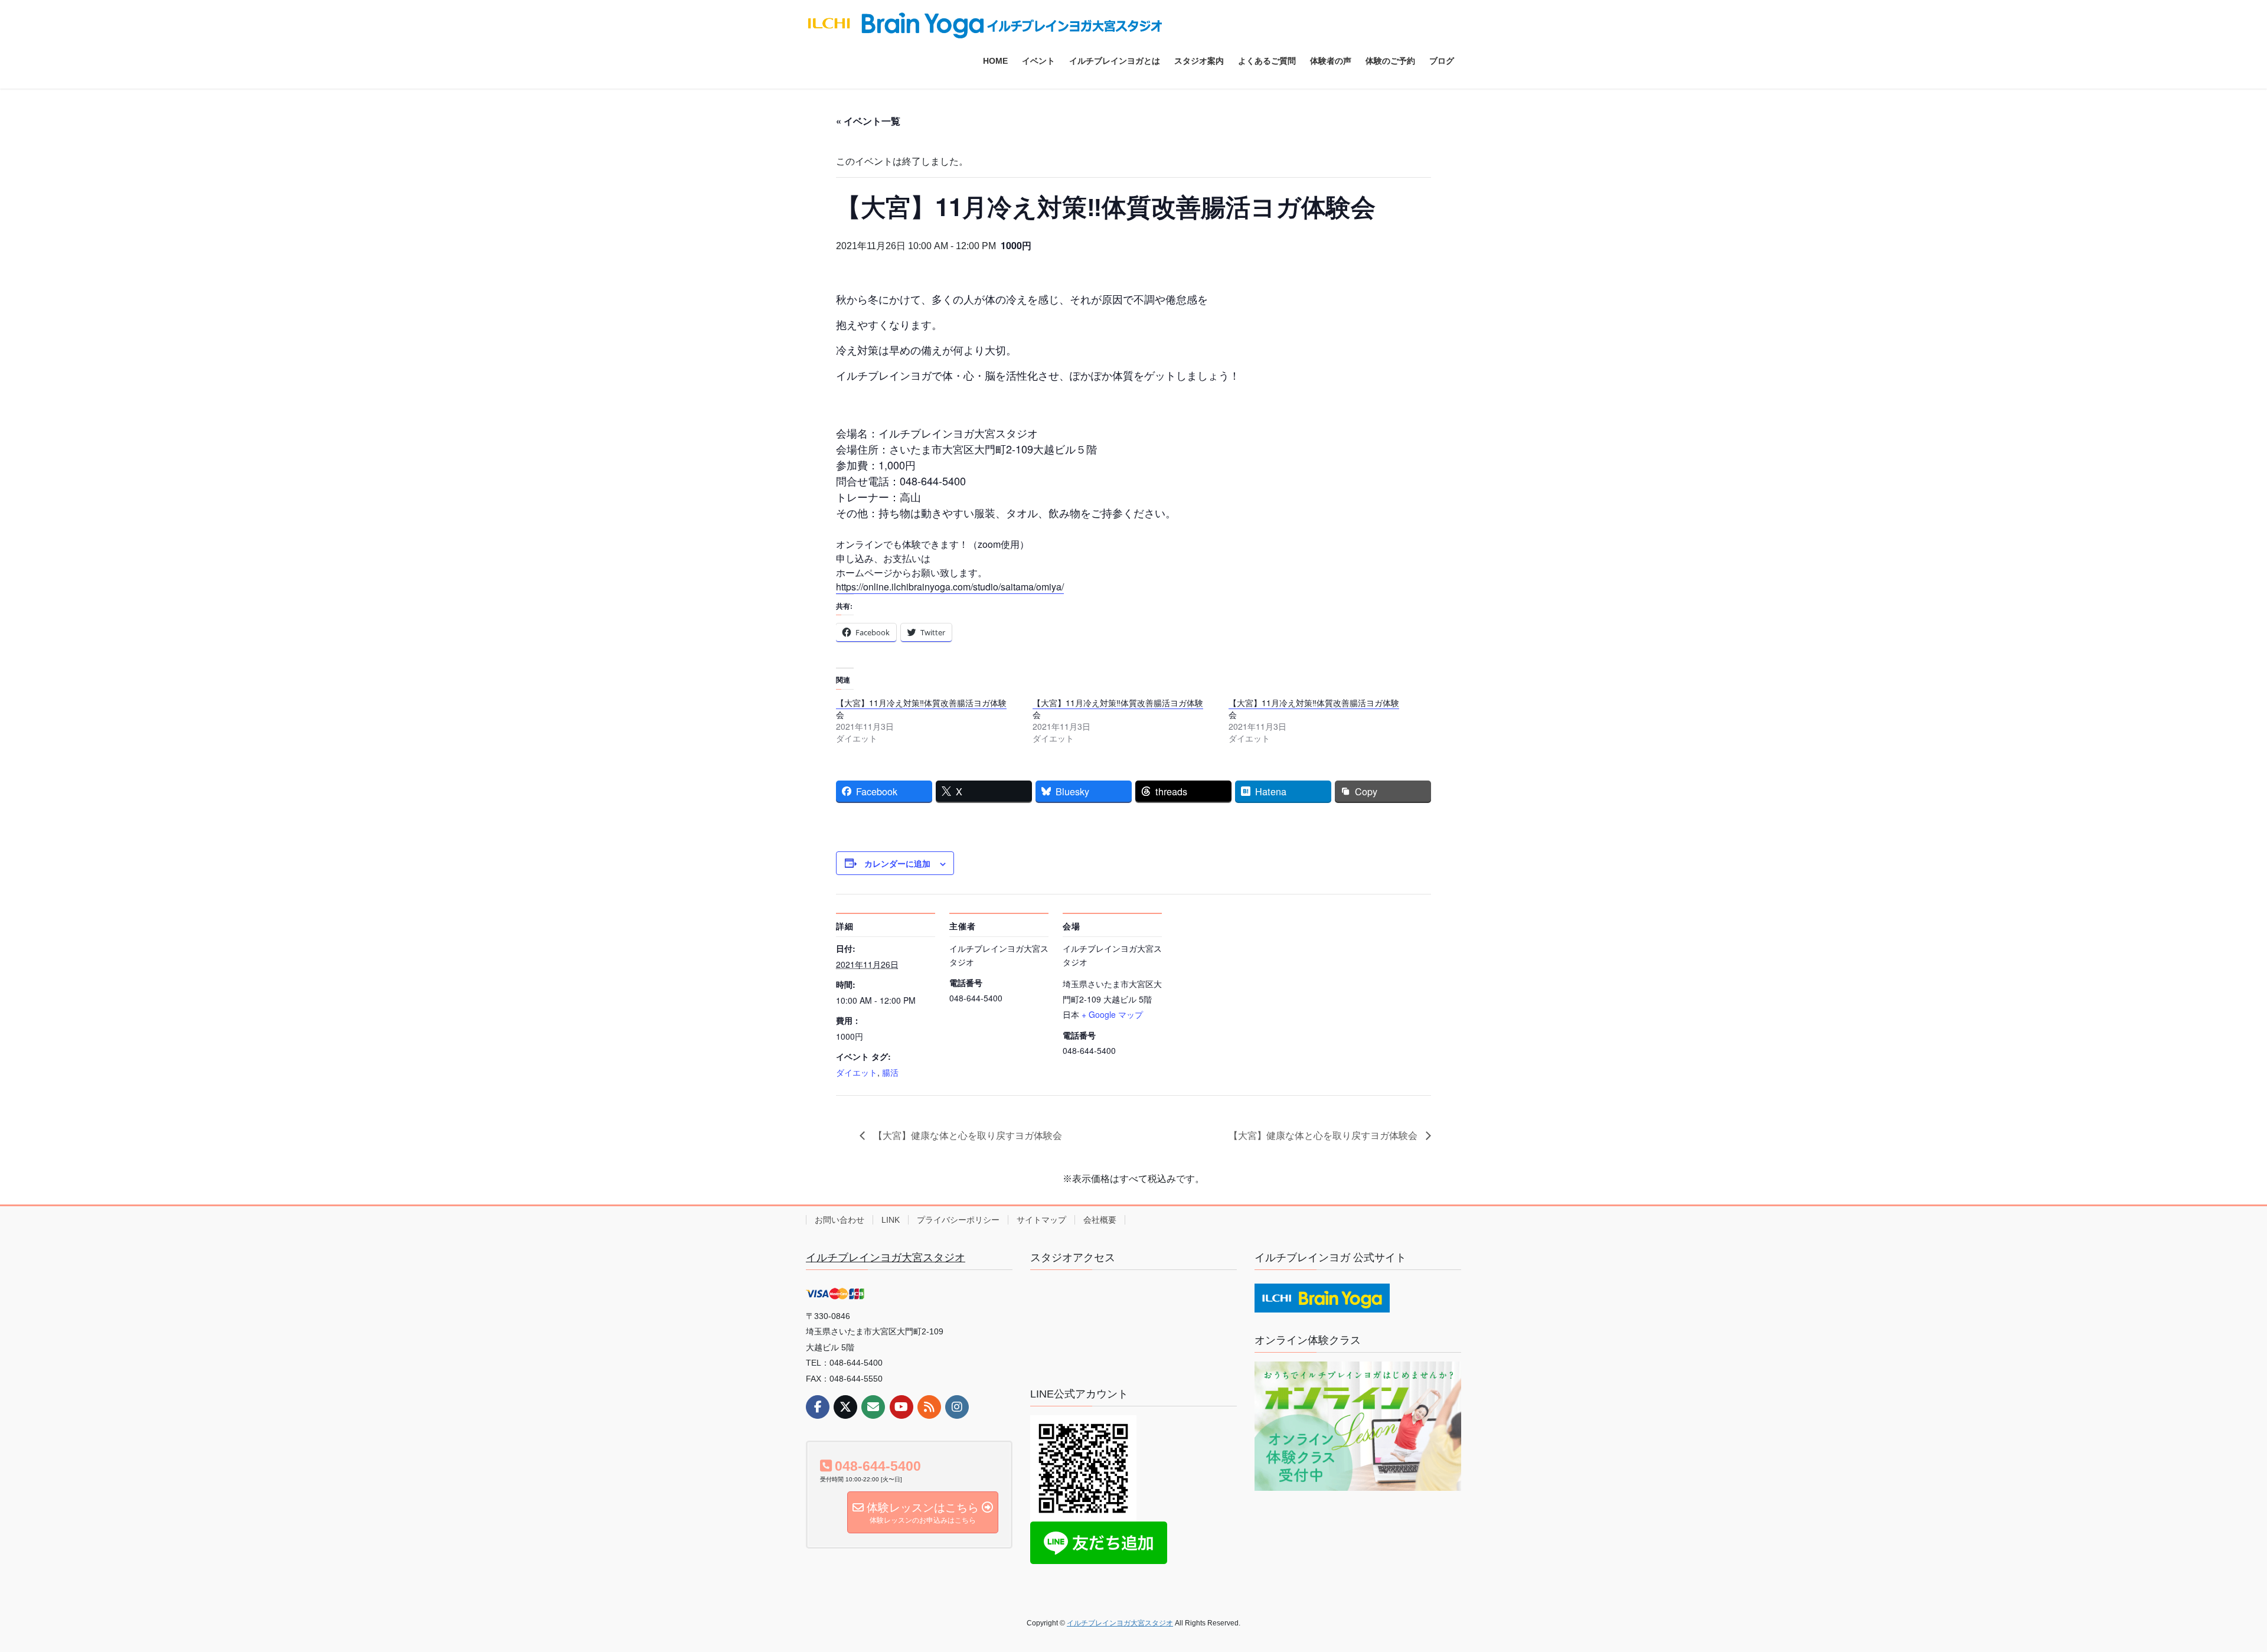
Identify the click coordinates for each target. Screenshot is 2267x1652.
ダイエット (857, 1072)
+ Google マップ (1112, 1014)
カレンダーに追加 (897, 863)
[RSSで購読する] (929, 1407)
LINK (891, 1220)
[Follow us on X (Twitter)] (845, 1407)
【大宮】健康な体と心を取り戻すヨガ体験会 (966, 1135)
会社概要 (1100, 1220)
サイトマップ (1041, 1220)
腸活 (890, 1072)
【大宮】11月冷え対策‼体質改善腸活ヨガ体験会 (921, 709)
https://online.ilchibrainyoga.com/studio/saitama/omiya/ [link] (950, 587)
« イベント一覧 (868, 121)
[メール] (873, 1407)
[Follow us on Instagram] (957, 1407)
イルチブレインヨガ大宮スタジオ (886, 1258)
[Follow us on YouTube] (901, 1407)
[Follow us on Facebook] (818, 1407)
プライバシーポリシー (958, 1220)
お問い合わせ (839, 1220)
